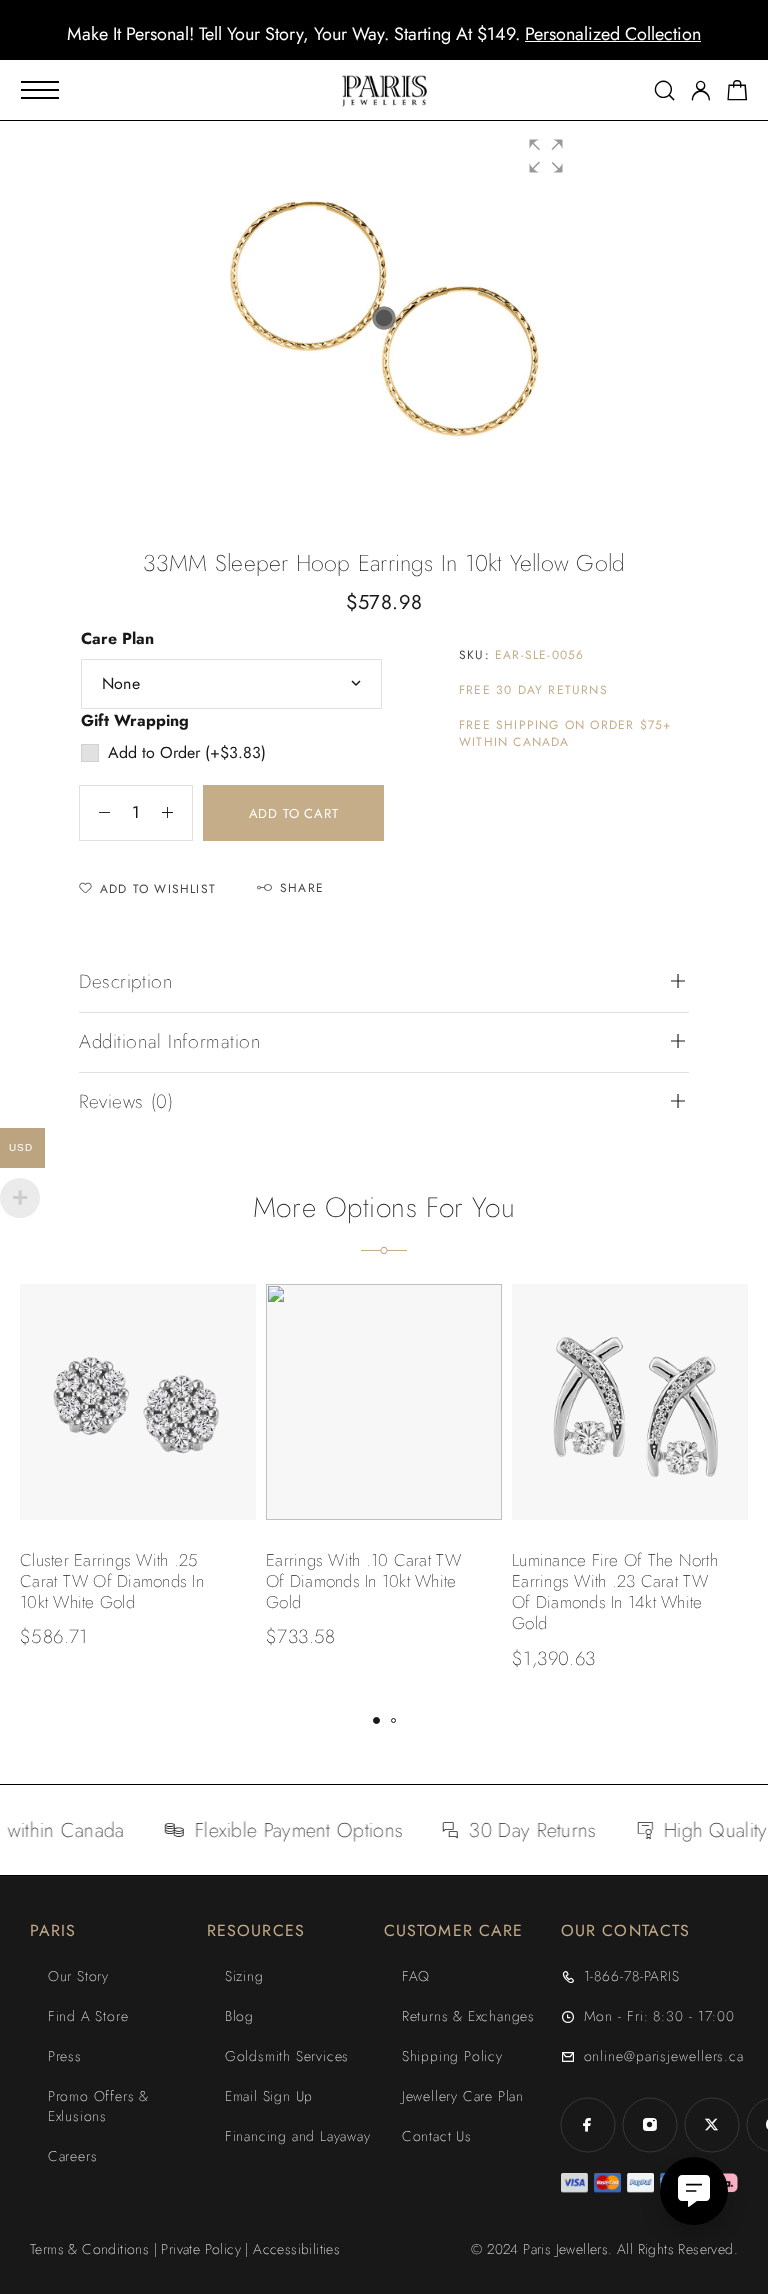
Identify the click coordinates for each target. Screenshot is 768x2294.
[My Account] (701, 90)
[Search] (664, 90)
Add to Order (187, 752)
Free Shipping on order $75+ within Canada (565, 734)
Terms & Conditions (89, 2249)
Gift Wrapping (135, 720)
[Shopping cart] (737, 94)
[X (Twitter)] (712, 2125)
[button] (366, 45)
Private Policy (201, 2249)
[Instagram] (650, 2125)
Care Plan (117, 638)
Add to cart (294, 813)
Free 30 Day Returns (533, 690)
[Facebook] (588, 2125)
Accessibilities (296, 2249)
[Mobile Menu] (40, 90)
